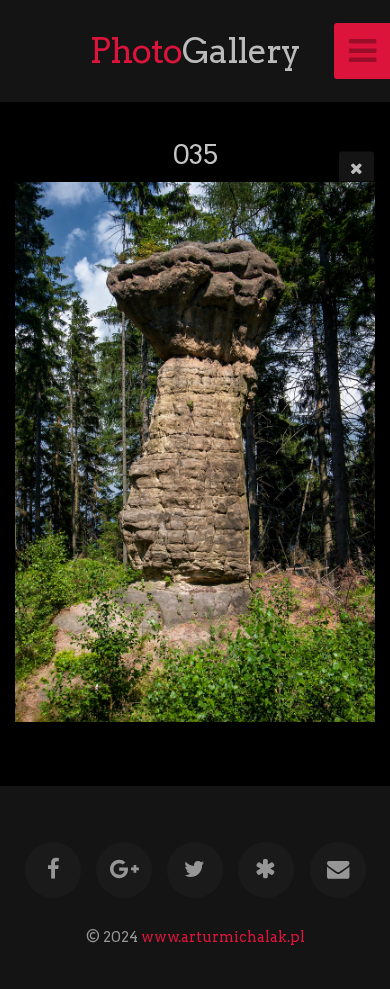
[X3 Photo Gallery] (266, 870)
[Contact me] (337, 870)
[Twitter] (195, 870)
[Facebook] (52, 870)
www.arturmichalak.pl (223, 937)
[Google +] (124, 870)
